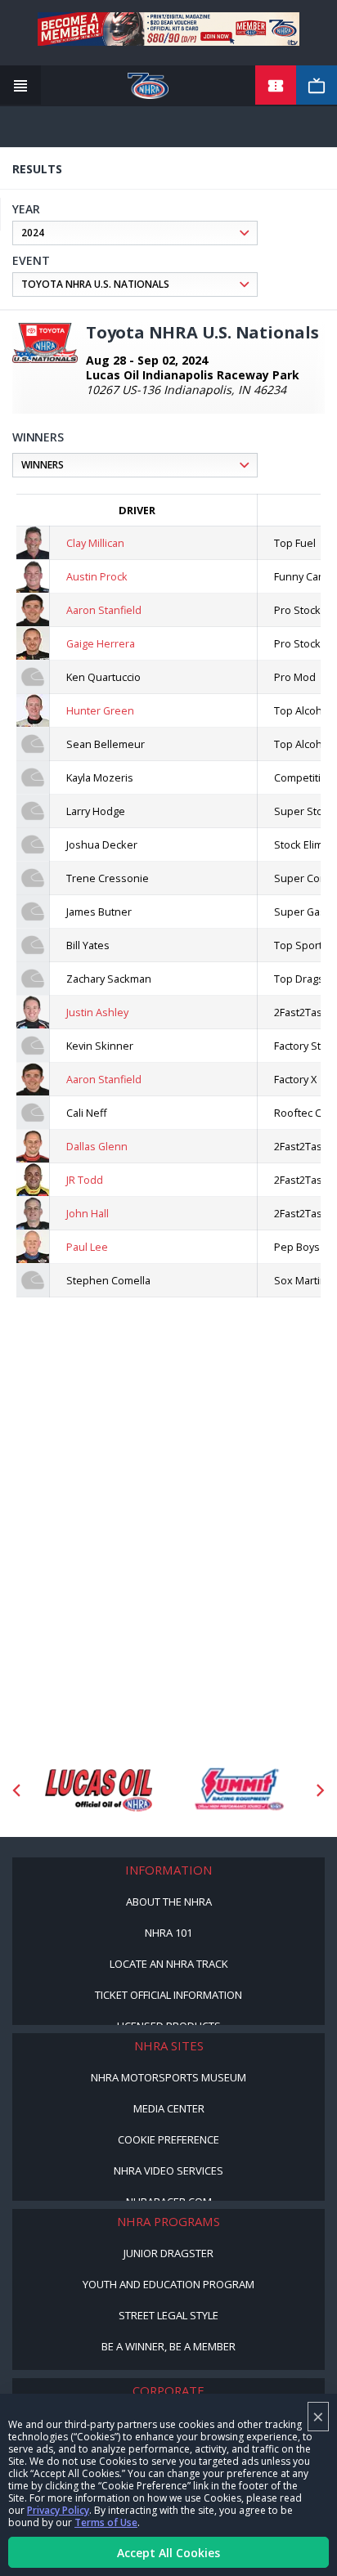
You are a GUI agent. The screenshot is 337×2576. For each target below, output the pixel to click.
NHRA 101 (168, 1933)
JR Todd (85, 1180)
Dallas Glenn (97, 1146)
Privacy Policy (58, 2510)
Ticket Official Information (168, 1995)
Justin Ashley (97, 1012)
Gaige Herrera (101, 643)
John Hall (88, 1213)
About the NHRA (169, 1902)
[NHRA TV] (317, 86)
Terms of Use (106, 2522)
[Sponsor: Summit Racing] (238, 1790)
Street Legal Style (168, 2315)
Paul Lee (87, 1247)
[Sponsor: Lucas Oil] (99, 1790)
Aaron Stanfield (104, 610)
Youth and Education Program (168, 2284)
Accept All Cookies (168, 2553)
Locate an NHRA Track (169, 1964)
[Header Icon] (20, 86)
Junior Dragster (168, 2253)
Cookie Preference (168, 2139)
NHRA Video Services (168, 2171)
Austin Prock (97, 576)
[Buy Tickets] (276, 86)
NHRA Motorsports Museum (168, 2077)
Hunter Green (100, 710)
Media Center (169, 2108)
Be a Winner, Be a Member (168, 2346)
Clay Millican (95, 543)
